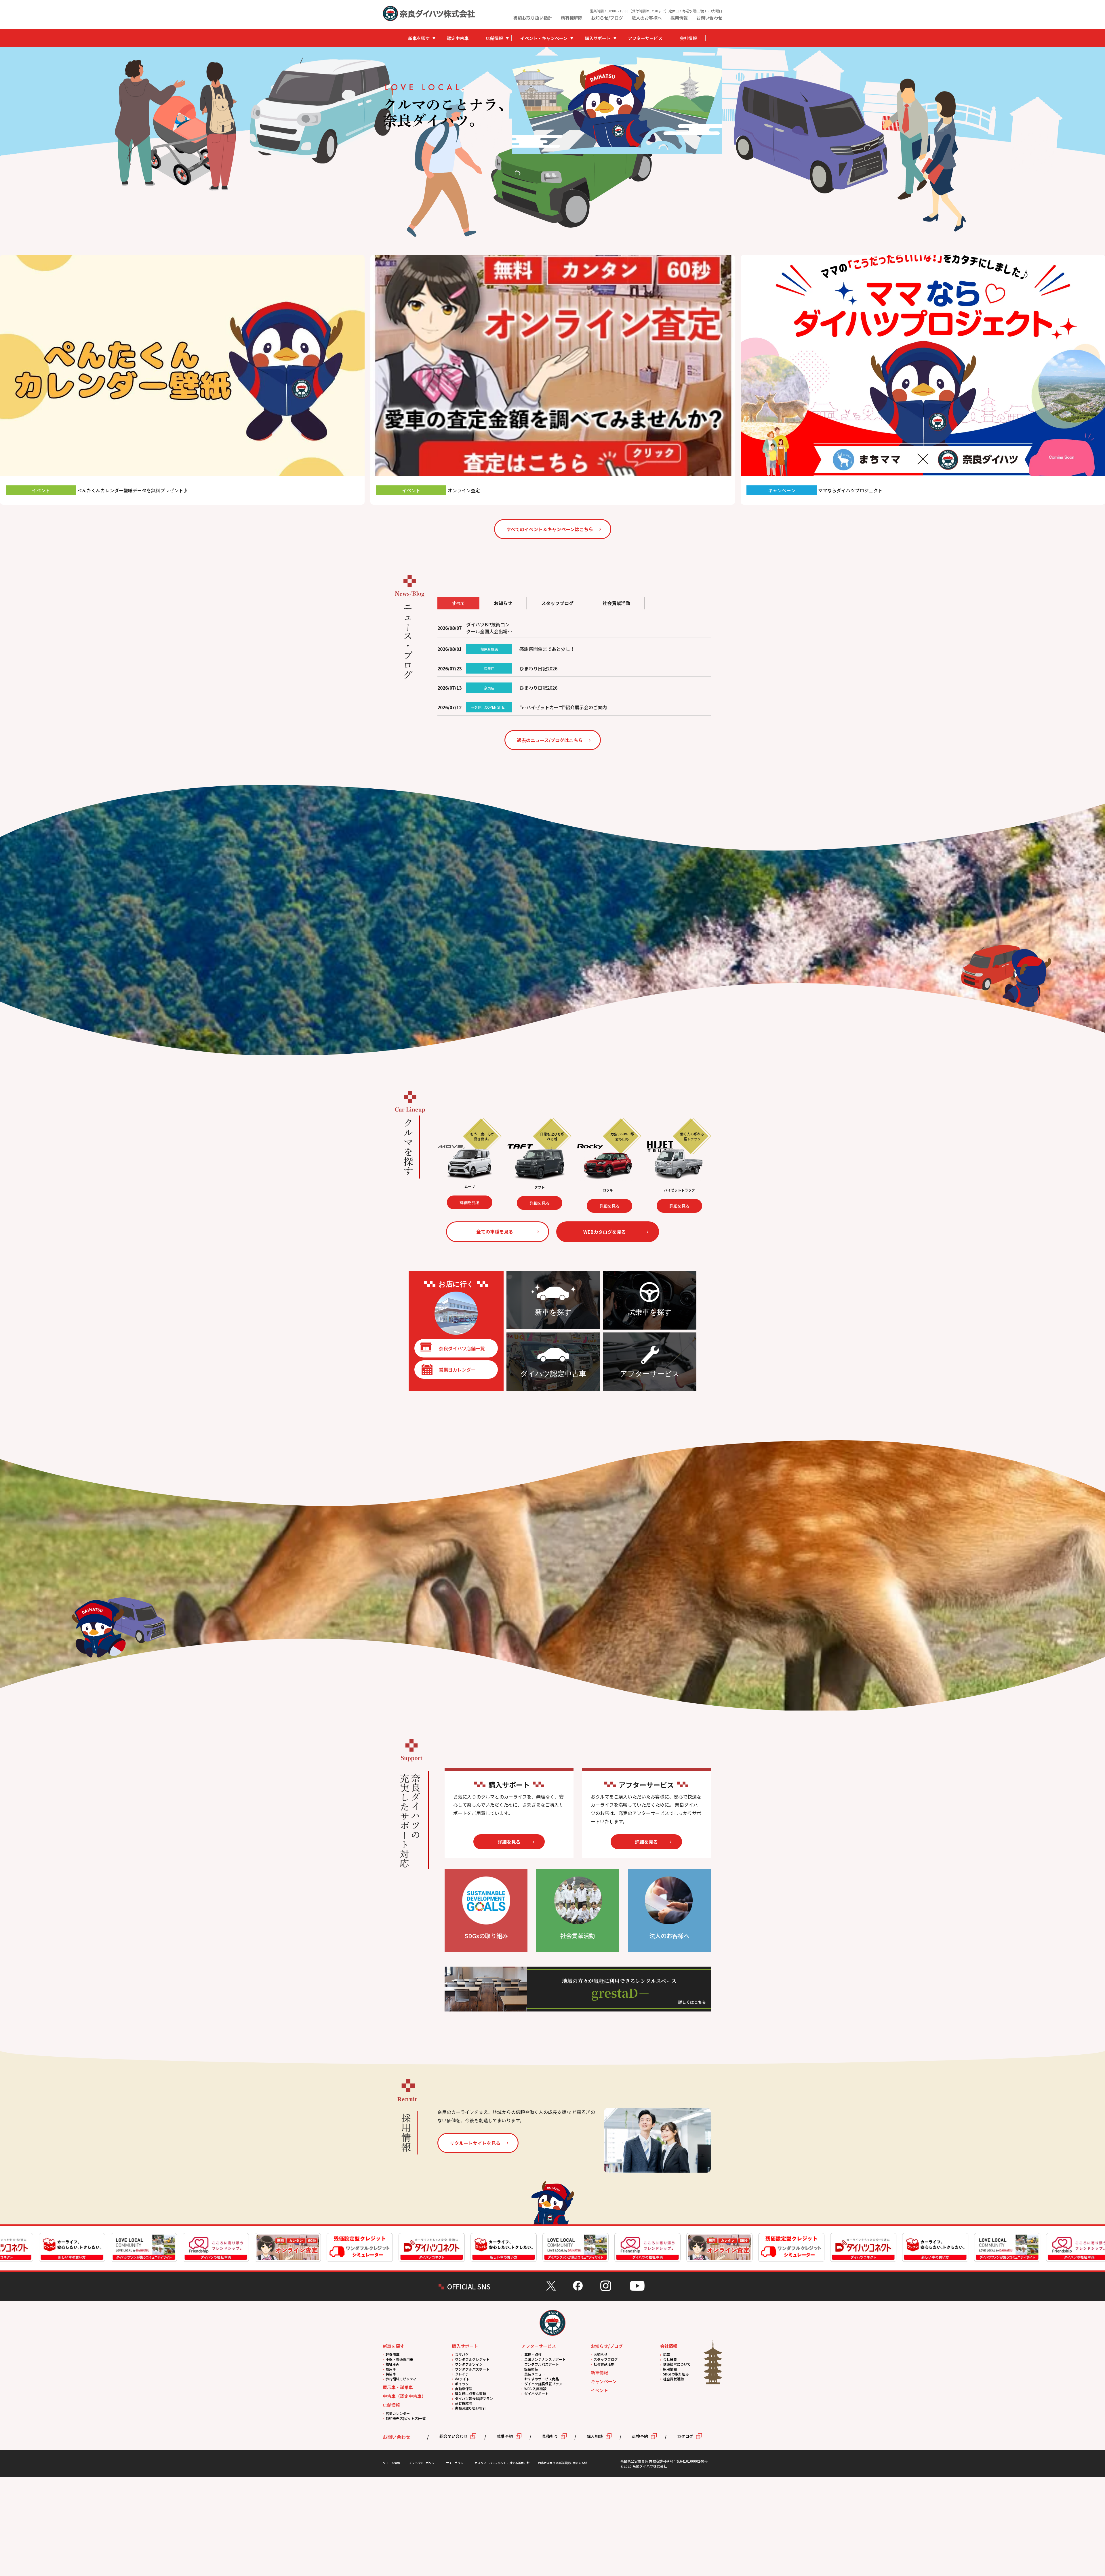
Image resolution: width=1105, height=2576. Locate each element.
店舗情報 (494, 38)
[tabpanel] (617, 105)
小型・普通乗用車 (399, 2359)
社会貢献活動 (604, 2364)
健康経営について (677, 2364)
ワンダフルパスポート (472, 2369)
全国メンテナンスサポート (545, 2359)
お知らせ (601, 2354)
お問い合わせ (709, 18)
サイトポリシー (456, 2463)
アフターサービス (645, 38)
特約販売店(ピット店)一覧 (406, 2418)
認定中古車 (458, 38)
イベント (599, 2390)
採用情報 (679, 18)
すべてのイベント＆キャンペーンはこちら (550, 529)
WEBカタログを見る (605, 1232)
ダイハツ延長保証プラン (474, 2398)
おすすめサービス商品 (542, 2379)
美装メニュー (535, 2374)
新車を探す (419, 38)
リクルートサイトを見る (475, 2143)
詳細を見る (473, 1206)
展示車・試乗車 (398, 2387)
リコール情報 (391, 2463)
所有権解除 (572, 18)
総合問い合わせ (454, 2436)
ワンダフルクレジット (472, 2359)
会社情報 (688, 38)
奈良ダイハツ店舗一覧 (462, 1348)
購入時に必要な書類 (470, 2393)
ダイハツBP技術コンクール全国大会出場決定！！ (489, 628)
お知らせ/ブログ (607, 18)
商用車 (391, 2369)
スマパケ (462, 2354)
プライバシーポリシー (423, 2463)
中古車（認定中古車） (404, 2396)
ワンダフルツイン (469, 2364)
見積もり (550, 2436)
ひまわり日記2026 (538, 668)
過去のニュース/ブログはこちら (550, 740)
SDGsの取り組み (676, 2374)
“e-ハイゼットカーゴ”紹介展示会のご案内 (563, 707)
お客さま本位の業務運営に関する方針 (563, 2463)
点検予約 (640, 2436)
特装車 (391, 2374)
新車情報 (599, 2372)
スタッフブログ (606, 2359)
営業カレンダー (398, 2413)
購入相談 (595, 2436)
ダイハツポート (536, 2393)
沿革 (666, 2354)
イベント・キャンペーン (544, 38)
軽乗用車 (393, 2354)
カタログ (685, 2436)
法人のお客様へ (647, 18)
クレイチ (462, 2374)
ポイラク (462, 2384)
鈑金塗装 (531, 2369)
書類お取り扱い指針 (533, 18)
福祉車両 (393, 2364)
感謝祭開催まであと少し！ (547, 649)
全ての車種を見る (495, 1231)
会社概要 (670, 2359)
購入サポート (598, 38)
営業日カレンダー (457, 1370)
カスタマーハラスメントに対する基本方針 (502, 2463)
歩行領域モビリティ (401, 2379)
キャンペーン (604, 2381)
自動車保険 (464, 2389)
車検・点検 (533, 2354)
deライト (462, 2379)
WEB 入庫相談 (535, 2389)
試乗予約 (505, 2436)
